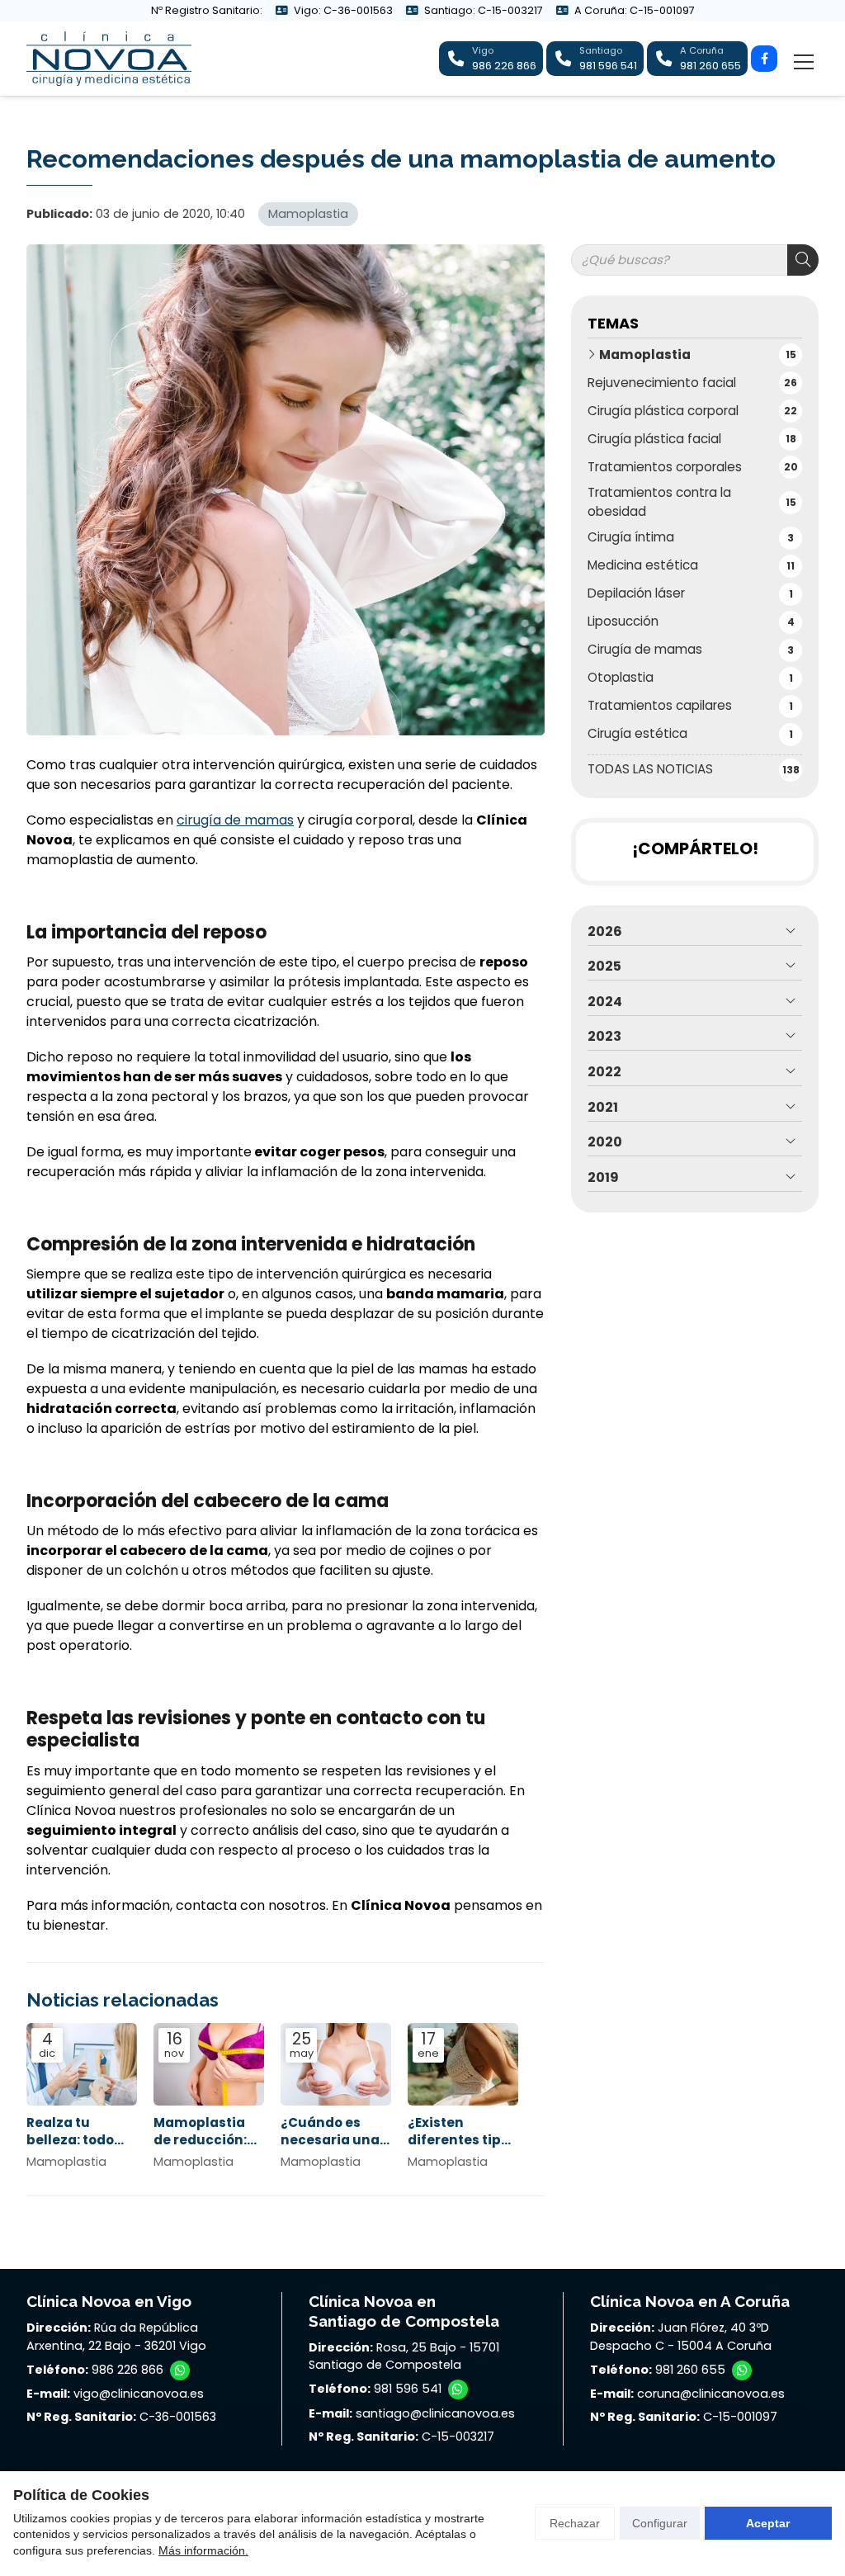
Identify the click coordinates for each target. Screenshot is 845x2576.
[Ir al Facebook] (764, 59)
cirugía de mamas (235, 820)
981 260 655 (690, 2370)
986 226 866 (127, 2370)
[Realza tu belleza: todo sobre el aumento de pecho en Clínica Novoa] (82, 2065)
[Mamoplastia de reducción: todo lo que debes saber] (209, 2065)
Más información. (203, 2550)
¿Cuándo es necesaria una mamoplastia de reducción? (330, 2132)
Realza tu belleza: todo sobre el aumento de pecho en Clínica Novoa (74, 2132)
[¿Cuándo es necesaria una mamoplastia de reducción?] (336, 2065)
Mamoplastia (308, 214)
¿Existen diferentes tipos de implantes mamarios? (462, 2132)
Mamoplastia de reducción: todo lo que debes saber (200, 2132)
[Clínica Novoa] (109, 59)
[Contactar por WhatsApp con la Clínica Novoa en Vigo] (180, 2370)
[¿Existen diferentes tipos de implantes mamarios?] (463, 2065)
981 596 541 (408, 2389)
